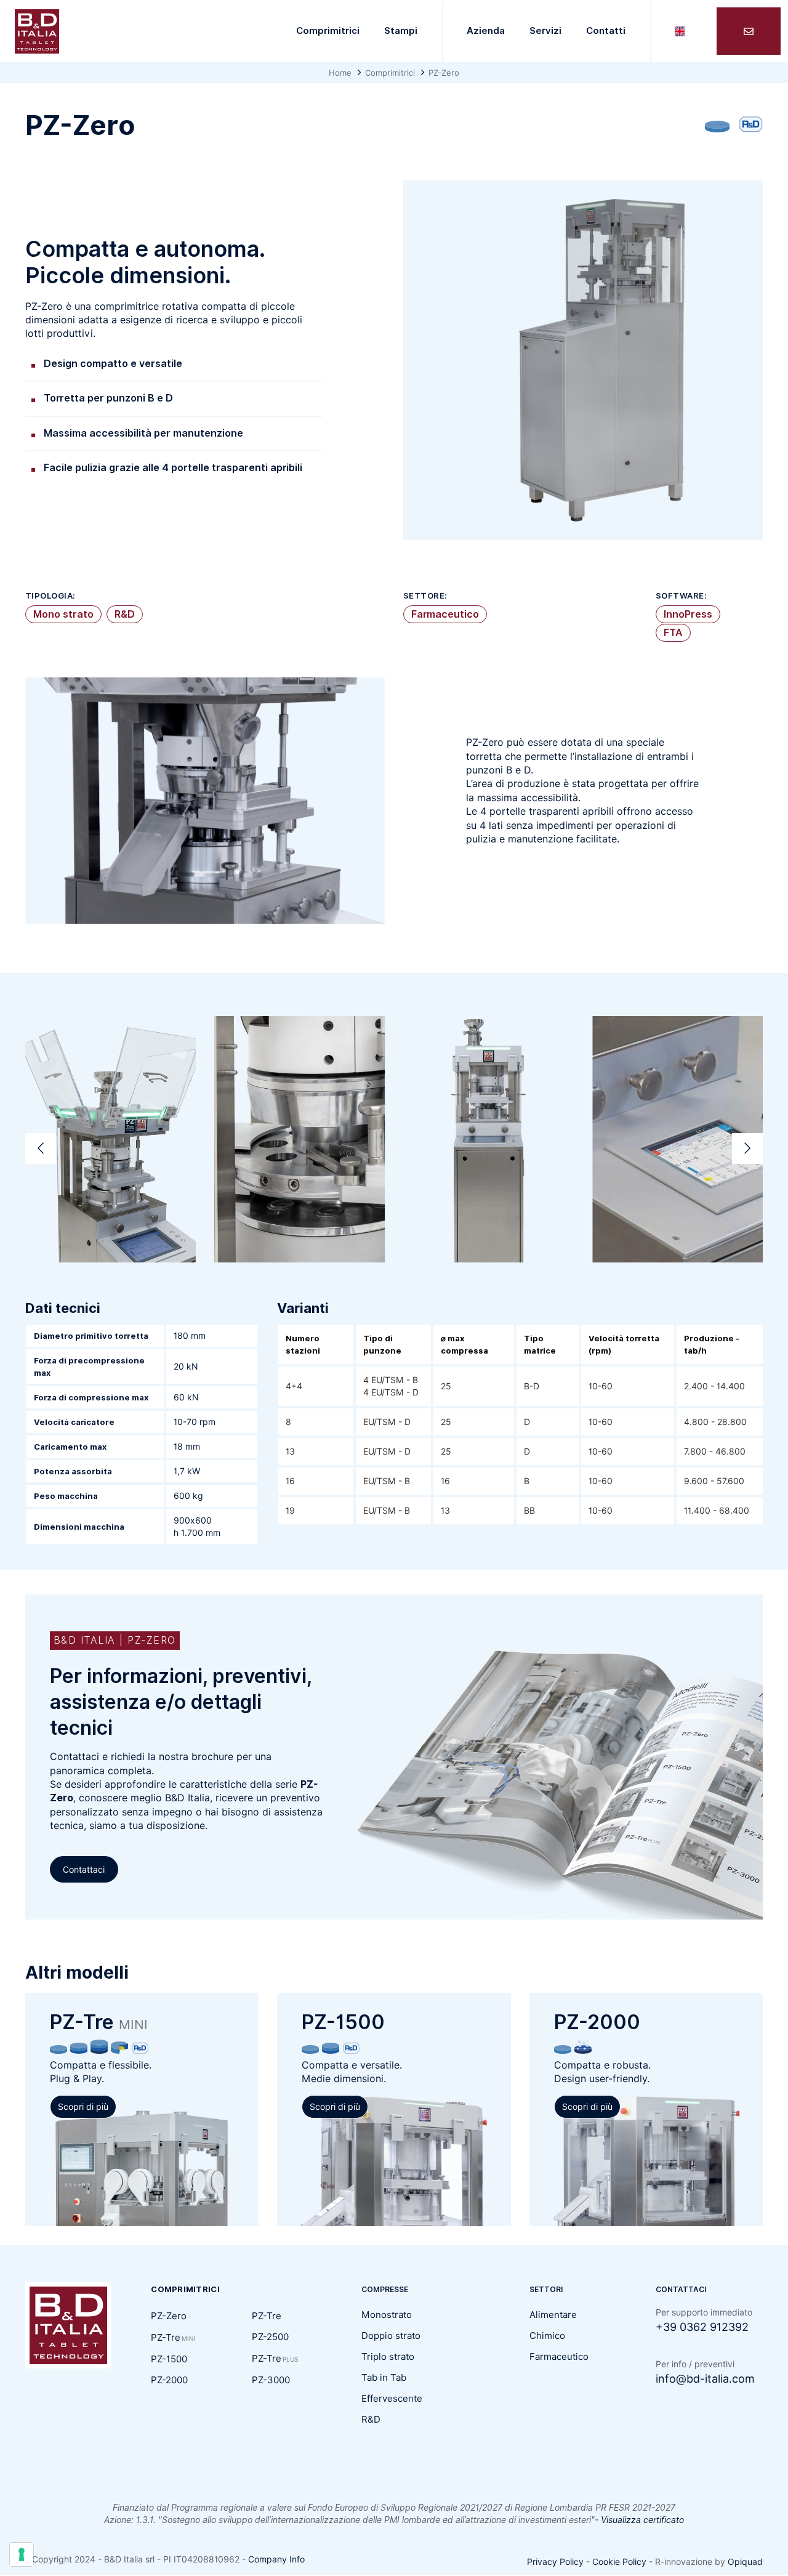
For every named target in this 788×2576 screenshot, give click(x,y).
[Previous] (41, 1149)
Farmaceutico (445, 614)
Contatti (606, 31)
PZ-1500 (169, 2359)
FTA (673, 633)
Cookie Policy (619, 2562)
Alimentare (553, 2315)
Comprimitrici (328, 31)
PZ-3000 (271, 2380)
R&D (125, 614)
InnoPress (688, 614)
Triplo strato (388, 2357)
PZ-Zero (169, 2316)
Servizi (545, 31)
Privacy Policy (555, 2562)
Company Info (276, 2559)
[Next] (747, 1149)
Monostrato (387, 2315)
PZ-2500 (270, 2337)
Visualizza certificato (642, 2520)
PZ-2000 (169, 2380)
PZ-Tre (173, 2338)
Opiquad (745, 2562)
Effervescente (392, 2399)
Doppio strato (391, 2336)
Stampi (401, 31)
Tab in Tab (384, 2378)
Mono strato (63, 614)
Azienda (486, 31)
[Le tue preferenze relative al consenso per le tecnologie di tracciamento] (22, 2554)
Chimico (547, 2336)
